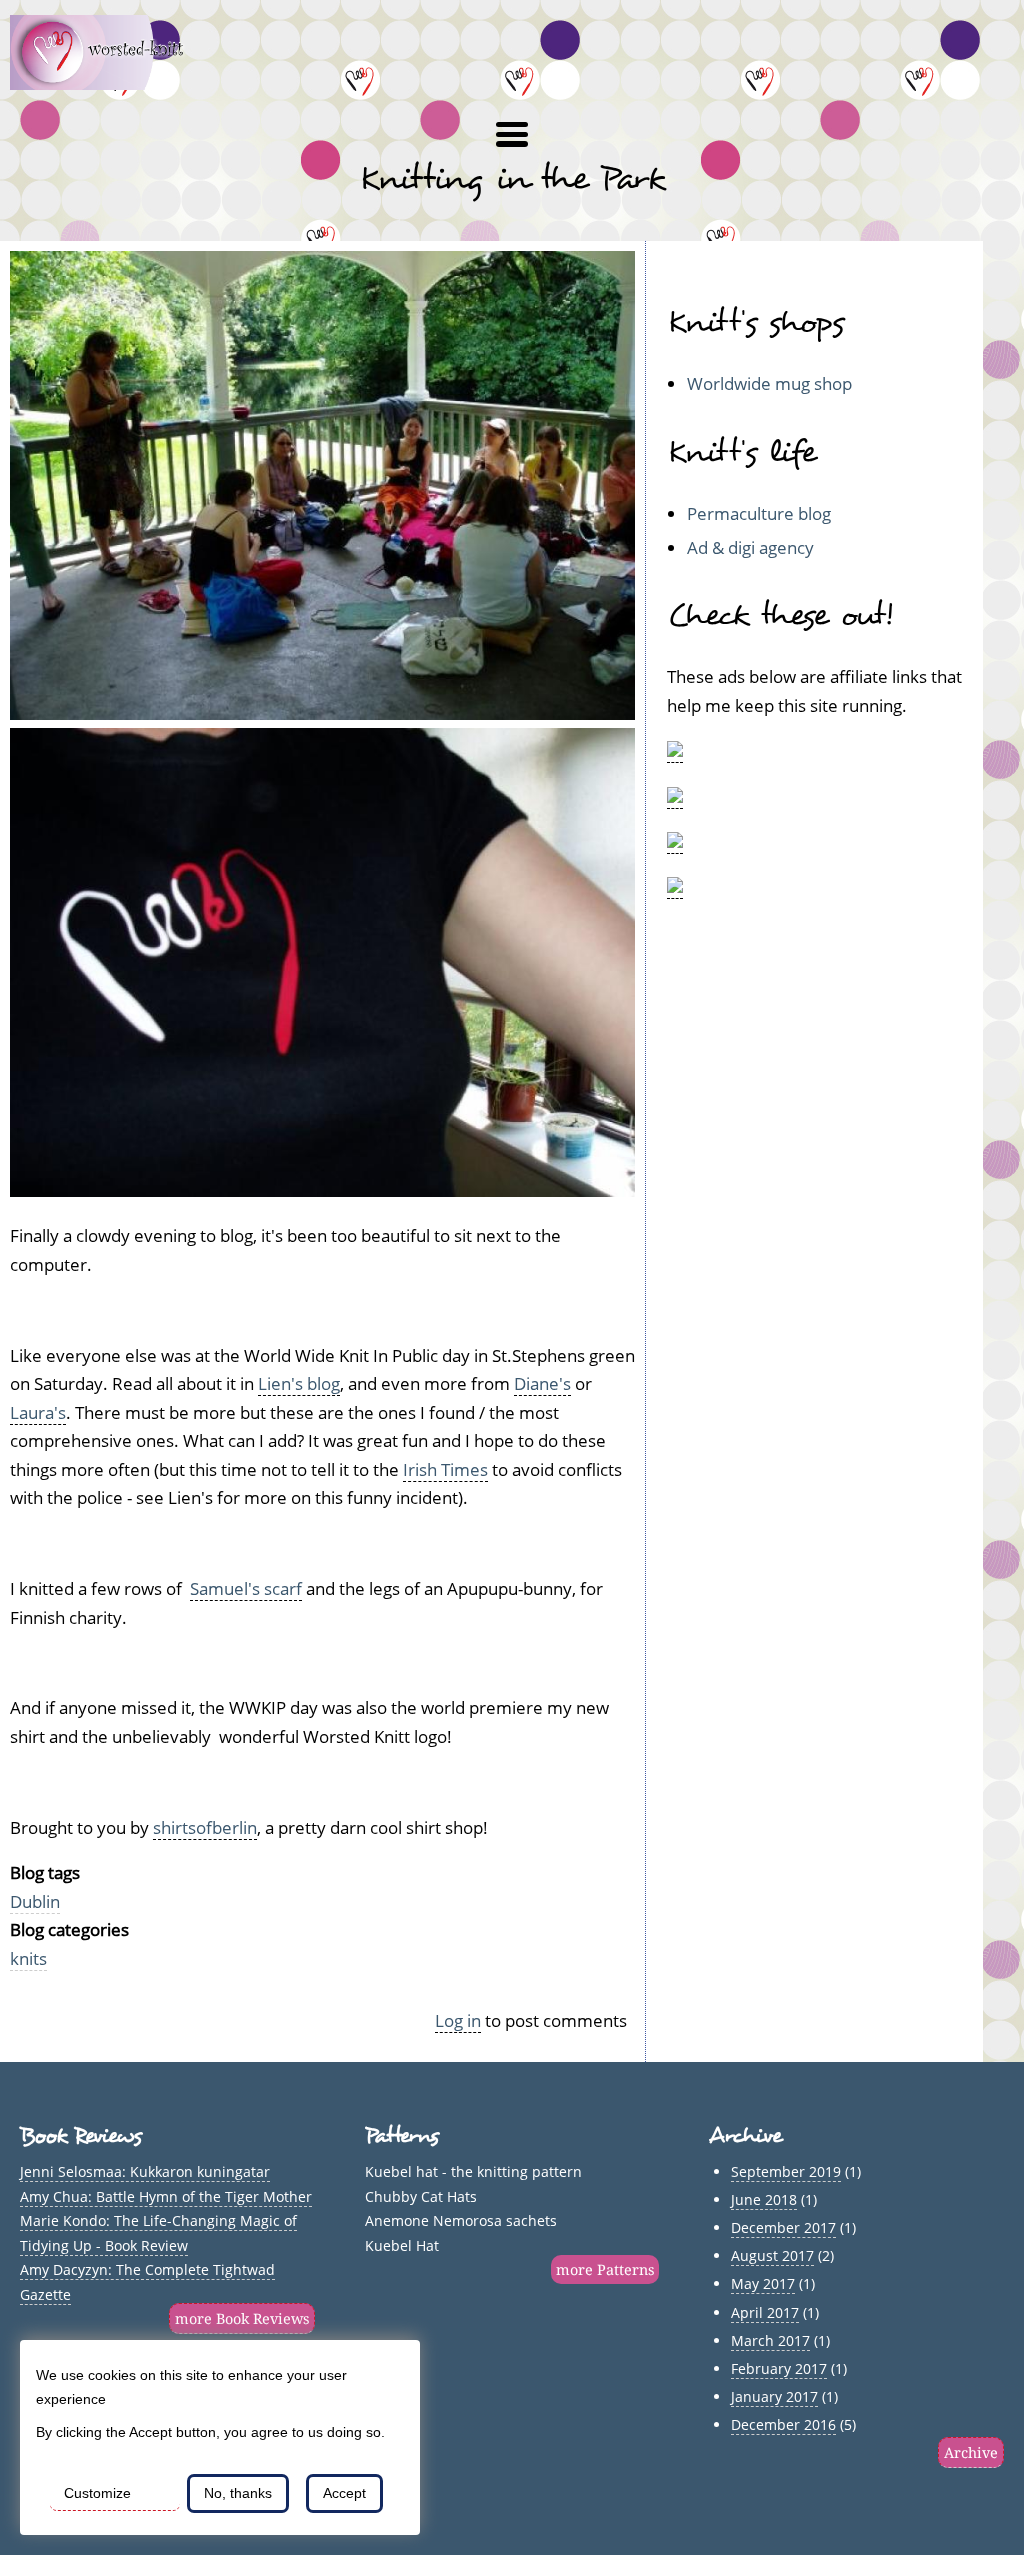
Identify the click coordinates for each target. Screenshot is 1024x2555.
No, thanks (238, 2493)
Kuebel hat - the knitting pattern (473, 2171)
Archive (971, 2452)
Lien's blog (299, 1383)
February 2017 (779, 2368)
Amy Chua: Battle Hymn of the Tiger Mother (166, 2196)
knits (28, 1958)
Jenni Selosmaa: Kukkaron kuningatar (145, 2171)
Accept (344, 2493)
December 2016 (783, 2424)
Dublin (35, 1901)
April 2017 (765, 2312)
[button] (512, 135)
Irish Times (445, 1469)
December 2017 (783, 2227)
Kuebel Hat (402, 2245)
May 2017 (763, 2283)
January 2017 (774, 2396)
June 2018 (764, 2199)
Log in (458, 2020)
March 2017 (770, 2340)
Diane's (542, 1383)
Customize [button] (97, 2493)
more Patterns (605, 2269)
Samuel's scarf (246, 1588)
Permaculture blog (759, 513)
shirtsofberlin (205, 1827)
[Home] (108, 83)
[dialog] (220, 2437)
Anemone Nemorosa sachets (461, 2220)
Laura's (38, 1412)
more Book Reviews (242, 2318)
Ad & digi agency (750, 547)
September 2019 (786, 2171)
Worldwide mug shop (769, 383)
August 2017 (772, 2255)
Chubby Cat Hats (421, 2196)
